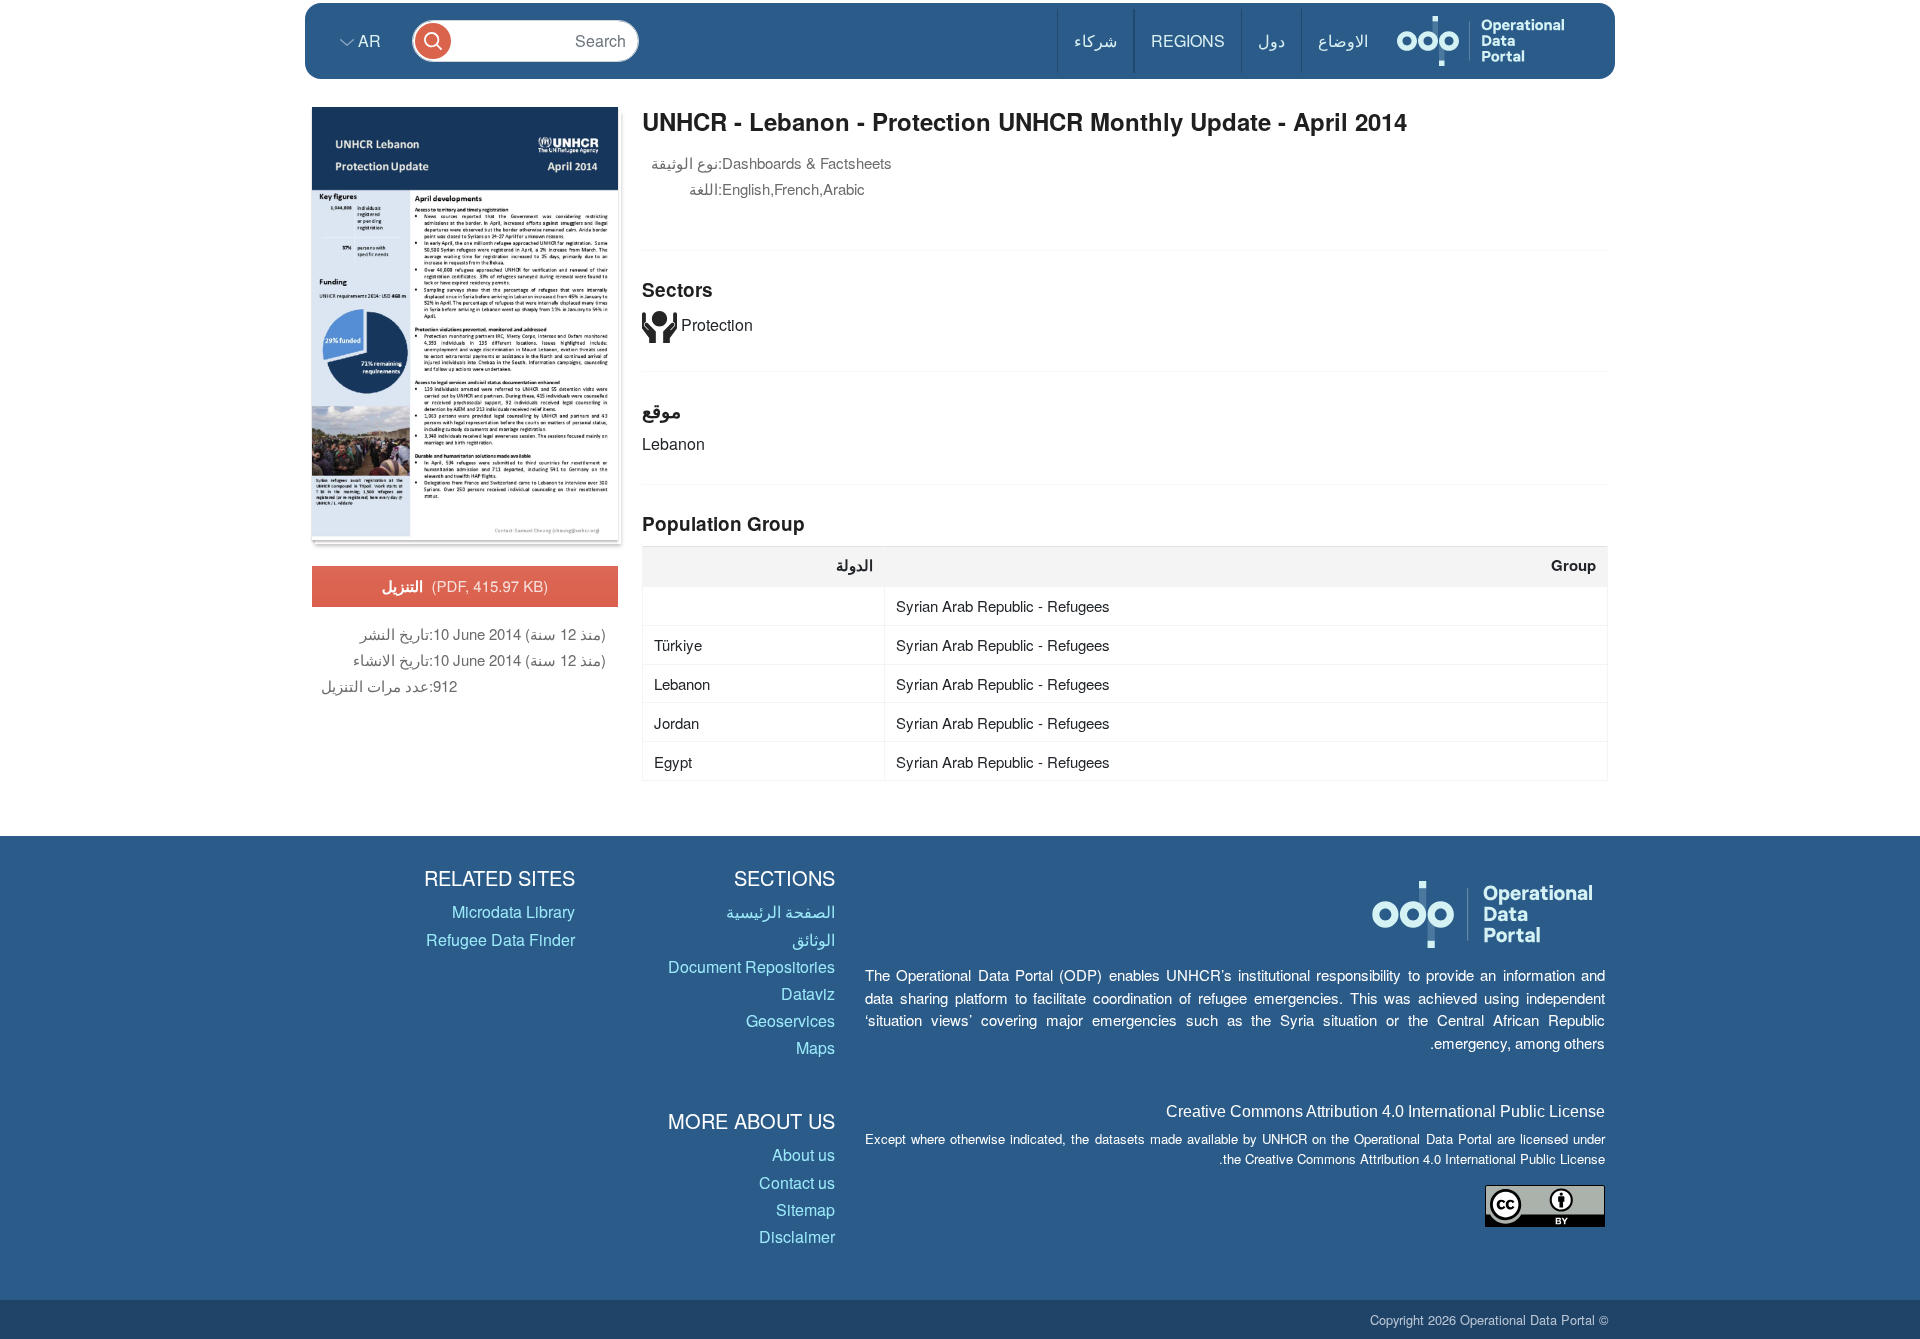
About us (803, 1154)
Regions (1188, 40)
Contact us (797, 1182)
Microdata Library (513, 911)
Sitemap (805, 1209)
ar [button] (367, 40)
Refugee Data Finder (500, 939)
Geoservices (790, 1020)
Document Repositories (751, 966)
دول (1271, 40)
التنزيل (465, 586)
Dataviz (808, 993)
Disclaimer (797, 1236)
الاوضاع (1343, 40)
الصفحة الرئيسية (780, 911)
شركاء (1095, 40)
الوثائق (813, 939)
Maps (815, 1047)
